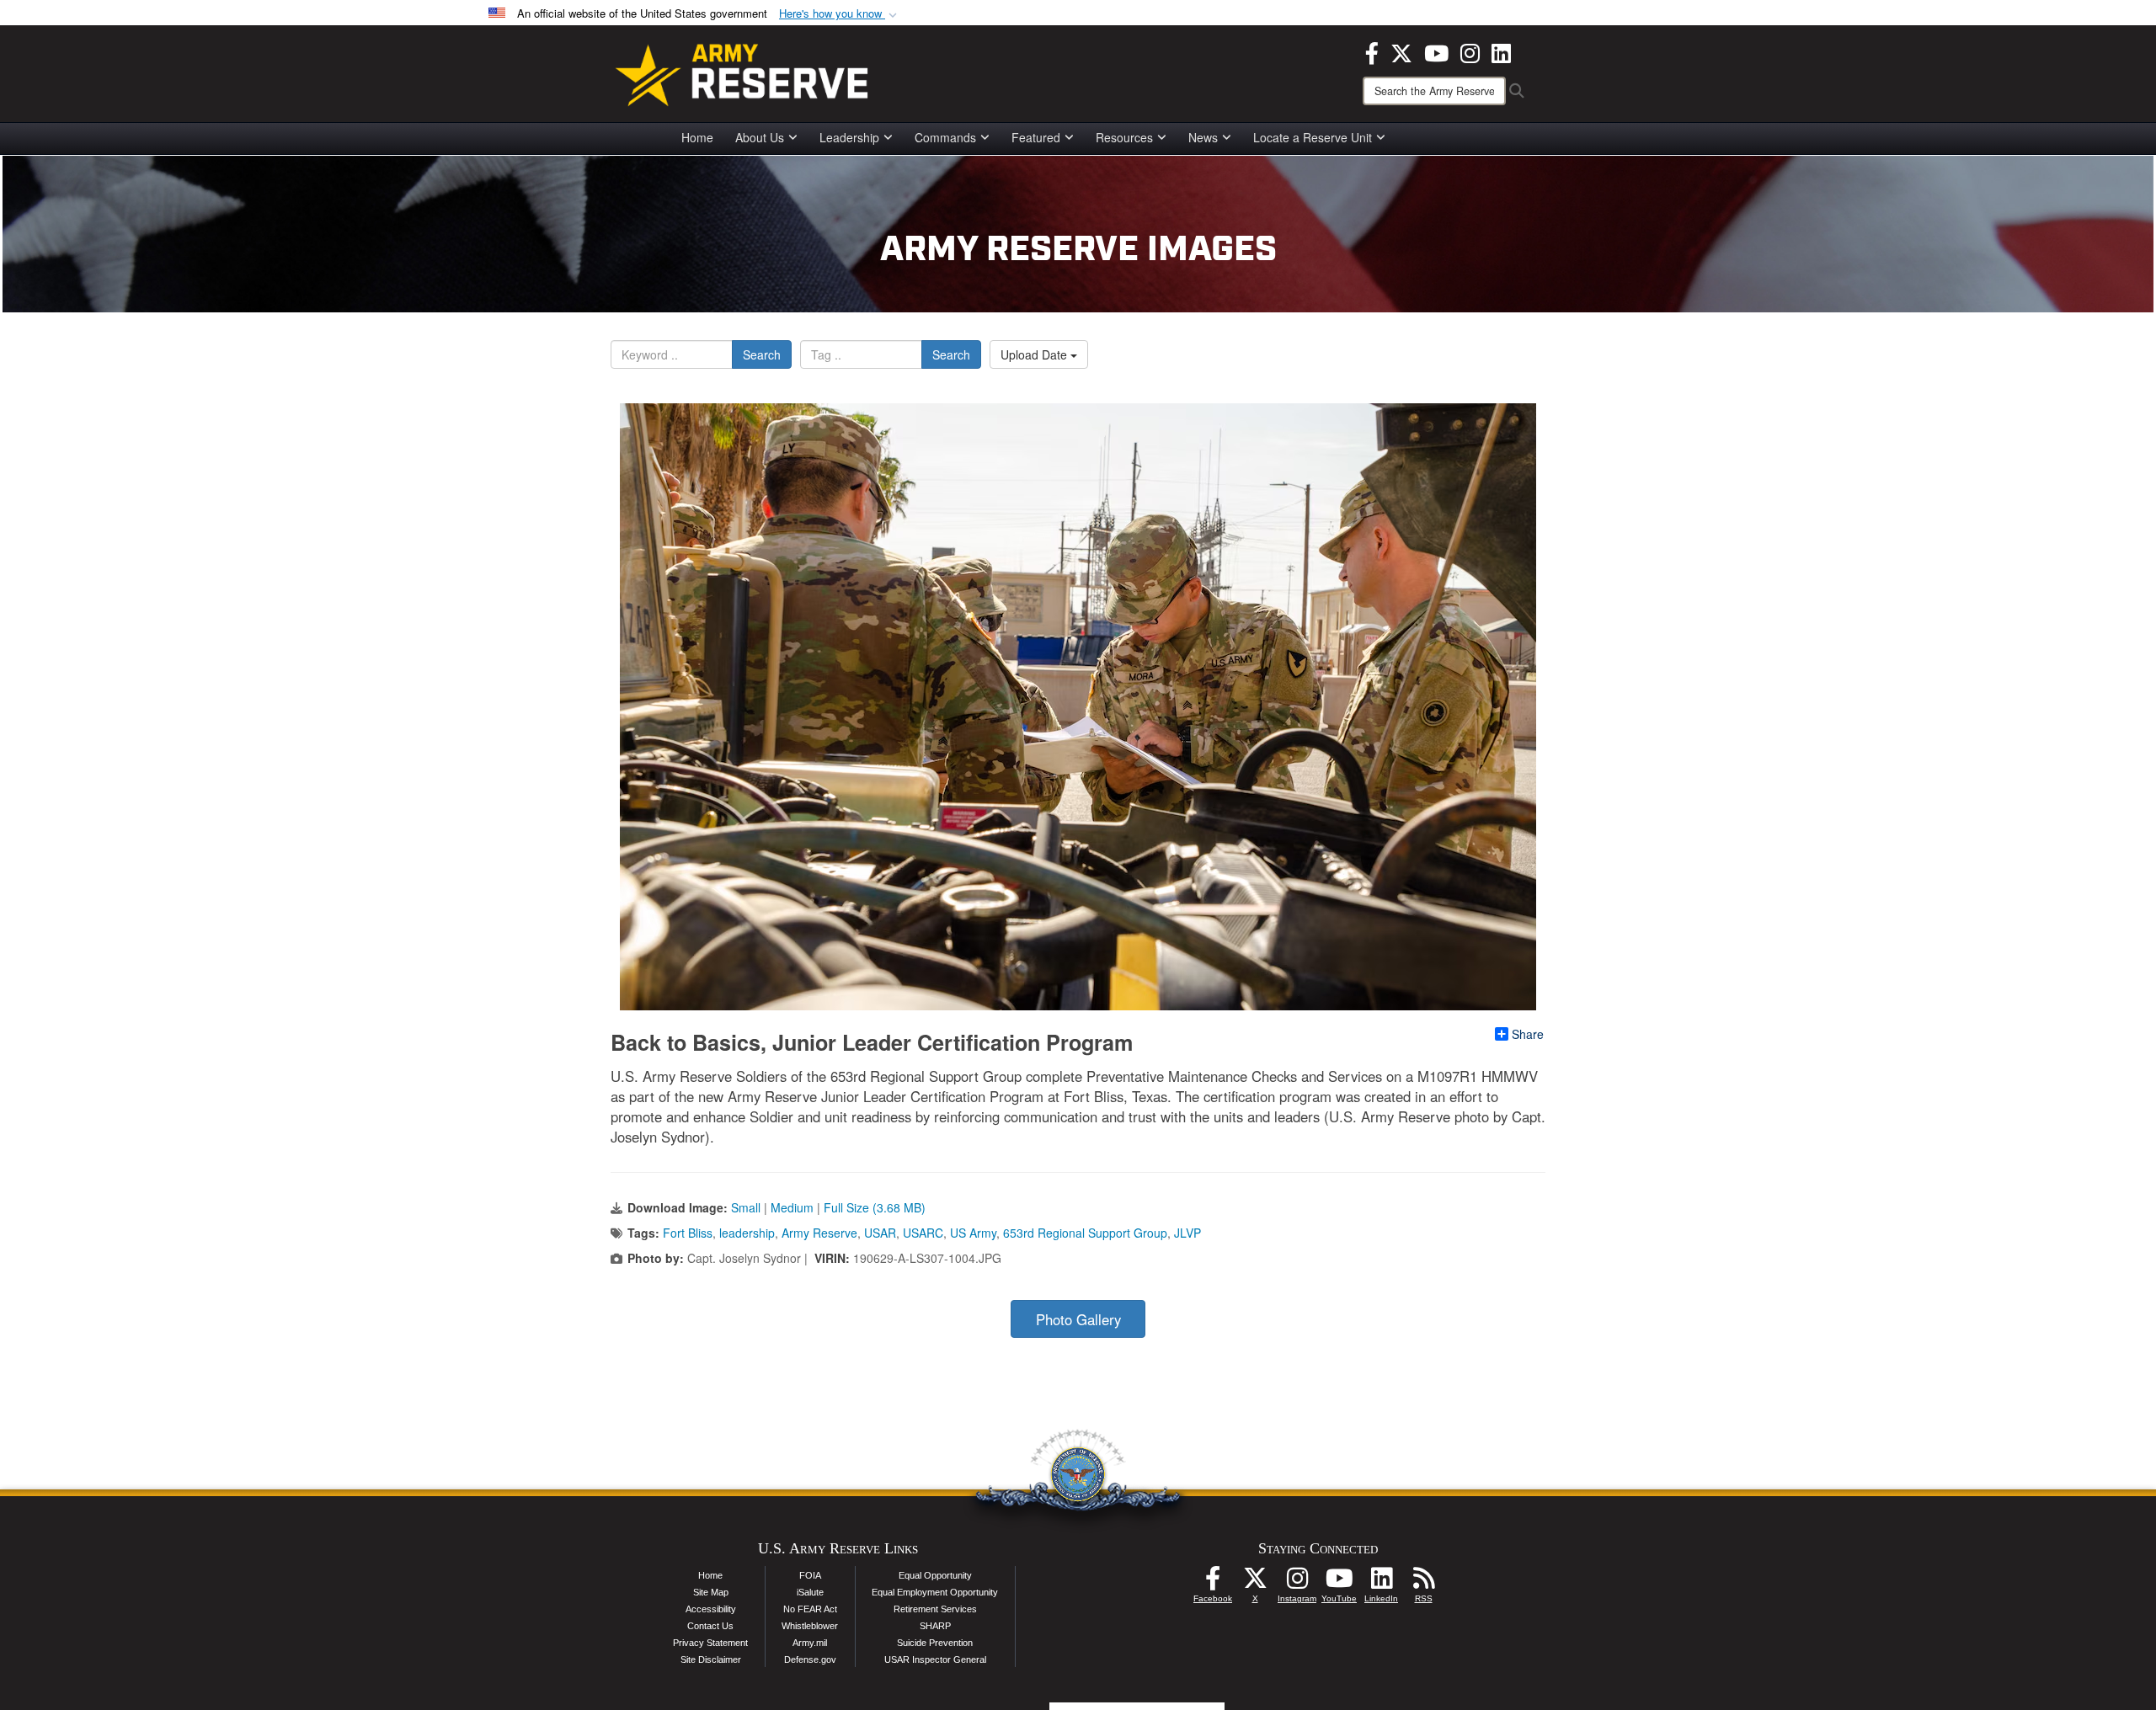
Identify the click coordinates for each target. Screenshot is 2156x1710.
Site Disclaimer (711, 1659)
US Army (973, 1233)
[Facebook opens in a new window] (1372, 51)
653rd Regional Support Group (1085, 1233)
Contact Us (710, 1626)
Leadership (849, 137)
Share (1528, 1034)
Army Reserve (819, 1233)
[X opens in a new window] (1401, 51)
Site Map (711, 1592)
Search (762, 354)
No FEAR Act (810, 1609)
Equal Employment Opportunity (935, 1592)
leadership (747, 1233)
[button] (840, 14)
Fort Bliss (688, 1233)
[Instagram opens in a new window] (1470, 51)
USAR (880, 1233)
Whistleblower (810, 1626)
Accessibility (711, 1609)
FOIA (810, 1575)
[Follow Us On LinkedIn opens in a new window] (1381, 1583)
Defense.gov (810, 1659)
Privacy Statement (710, 1643)
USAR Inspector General (935, 1659)
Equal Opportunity (935, 1575)
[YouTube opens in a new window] (1436, 51)
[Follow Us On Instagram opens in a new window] (1297, 1583)
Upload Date (1035, 354)
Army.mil (810, 1643)
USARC (923, 1233)
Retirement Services (935, 1609)
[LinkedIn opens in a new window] (1501, 51)
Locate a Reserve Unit (1313, 137)
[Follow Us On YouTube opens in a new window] (1339, 1583)
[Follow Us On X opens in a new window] (1255, 1583)
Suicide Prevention (935, 1643)
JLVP (1187, 1233)
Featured (1036, 137)
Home (697, 137)
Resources (1124, 137)
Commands (945, 137)
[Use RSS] (1423, 1583)
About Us (760, 137)
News (1203, 137)
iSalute (810, 1592)
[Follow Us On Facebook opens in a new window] (1213, 1583)
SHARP (935, 1626)
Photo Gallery (1078, 1319)
